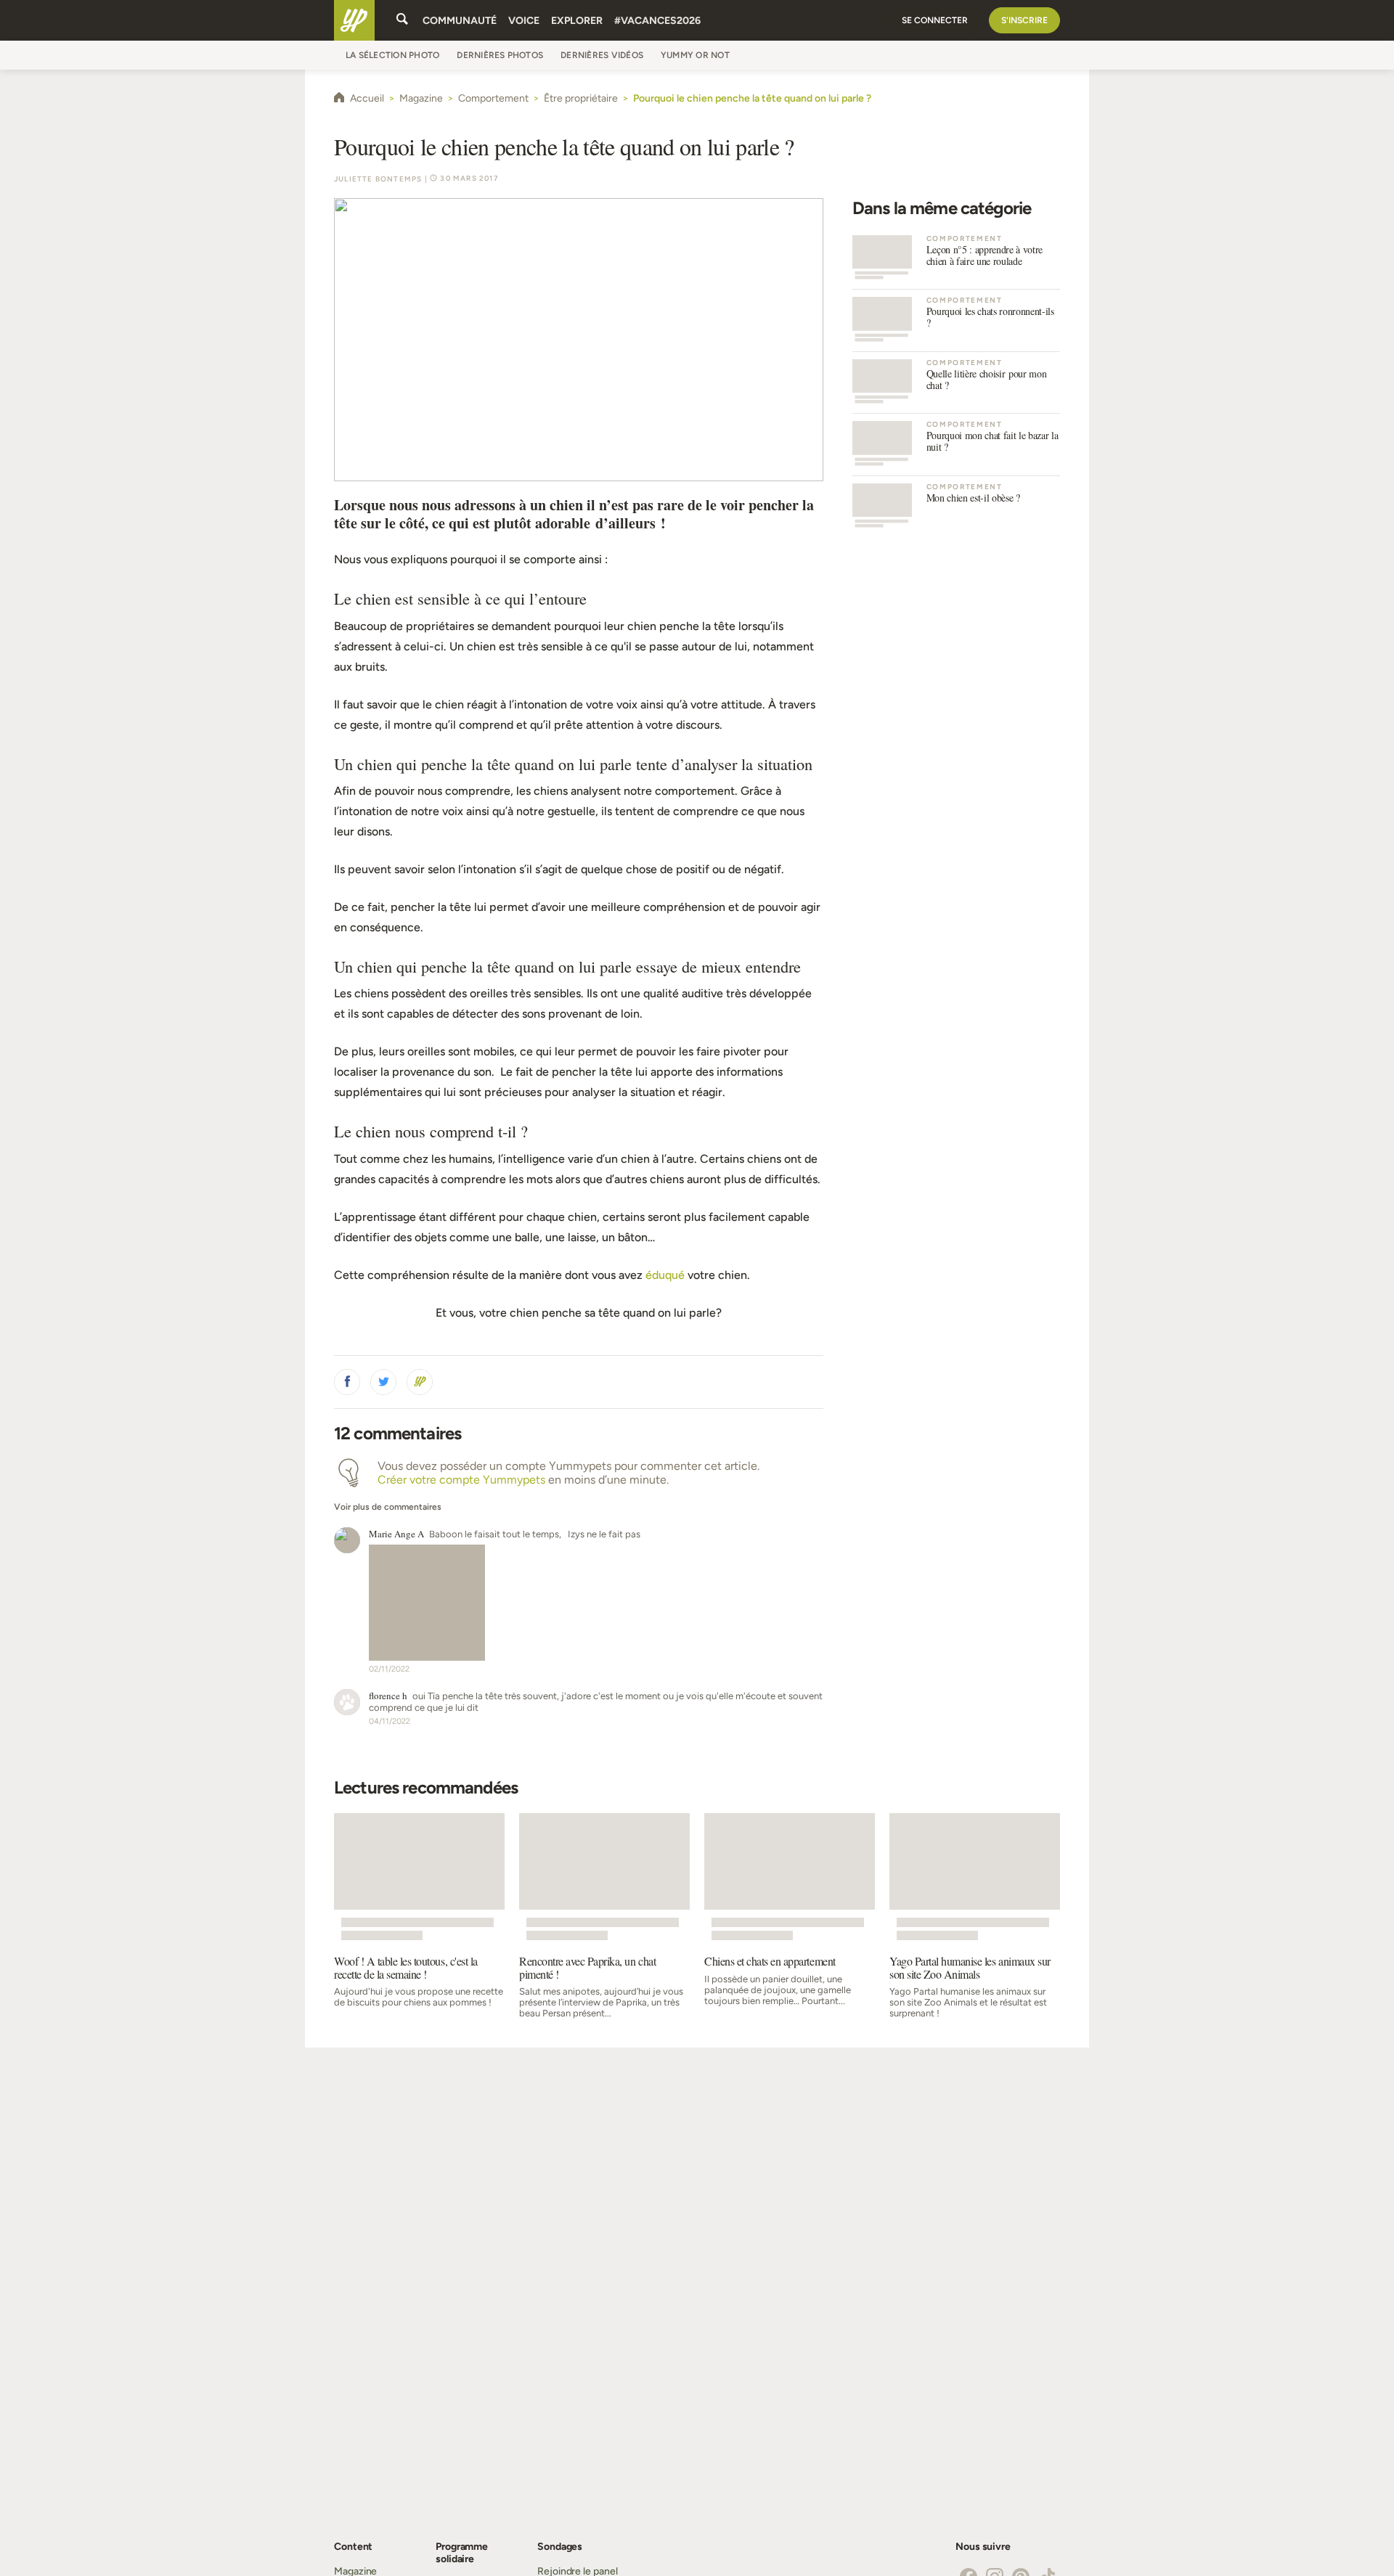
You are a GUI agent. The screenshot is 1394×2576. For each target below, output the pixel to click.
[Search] (402, 20)
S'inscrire (1024, 20)
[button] (347, 1382)
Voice (524, 21)
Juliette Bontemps (378, 179)
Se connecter (935, 20)
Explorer (577, 21)
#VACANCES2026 (657, 21)
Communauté (460, 21)
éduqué (665, 1275)
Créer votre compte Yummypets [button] (461, 1480)
